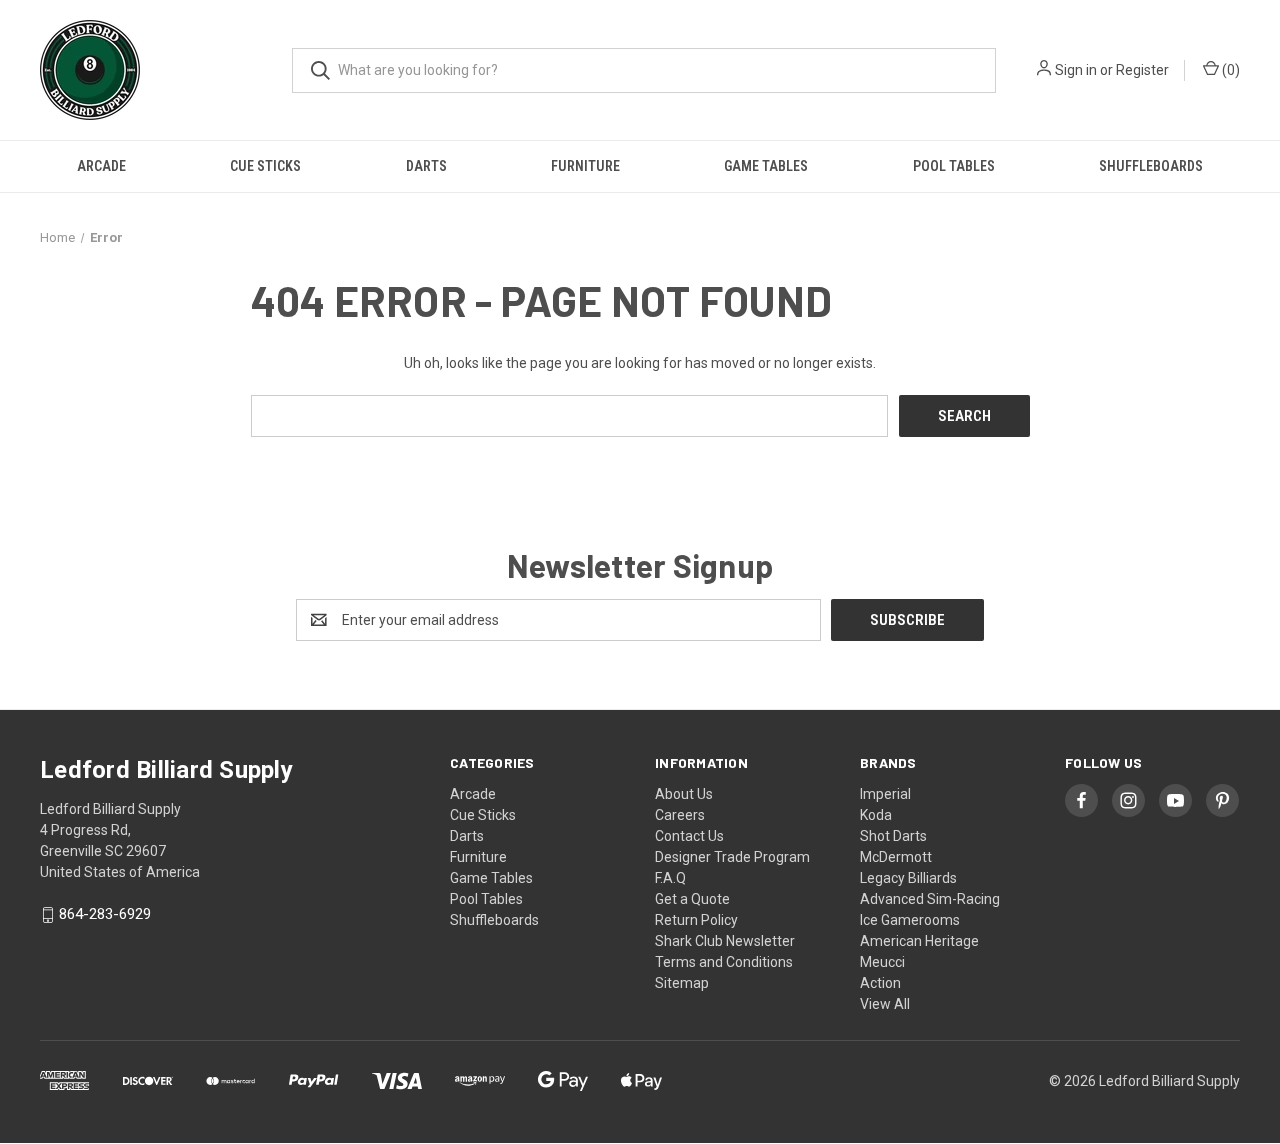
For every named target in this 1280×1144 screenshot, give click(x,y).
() (1229, 70)
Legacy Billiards (908, 878)
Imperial (885, 794)
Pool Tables (954, 166)
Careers (680, 815)
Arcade (101, 166)
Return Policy (696, 920)
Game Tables (766, 166)
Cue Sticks (265, 166)
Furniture (585, 166)
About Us (684, 794)
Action (880, 983)
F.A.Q (670, 878)
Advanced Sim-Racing (930, 899)
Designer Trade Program (732, 857)
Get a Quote (692, 899)
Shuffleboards (1151, 166)
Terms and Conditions (724, 962)
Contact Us (689, 836)
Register (1142, 70)
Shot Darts (893, 836)
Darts (426, 166)
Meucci (882, 962)
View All (885, 1004)
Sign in (1076, 70)
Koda (876, 815)
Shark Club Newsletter (725, 941)
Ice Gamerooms (910, 920)
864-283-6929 (105, 915)
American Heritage (919, 941)
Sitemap (682, 983)
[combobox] (644, 70)
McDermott (896, 857)
